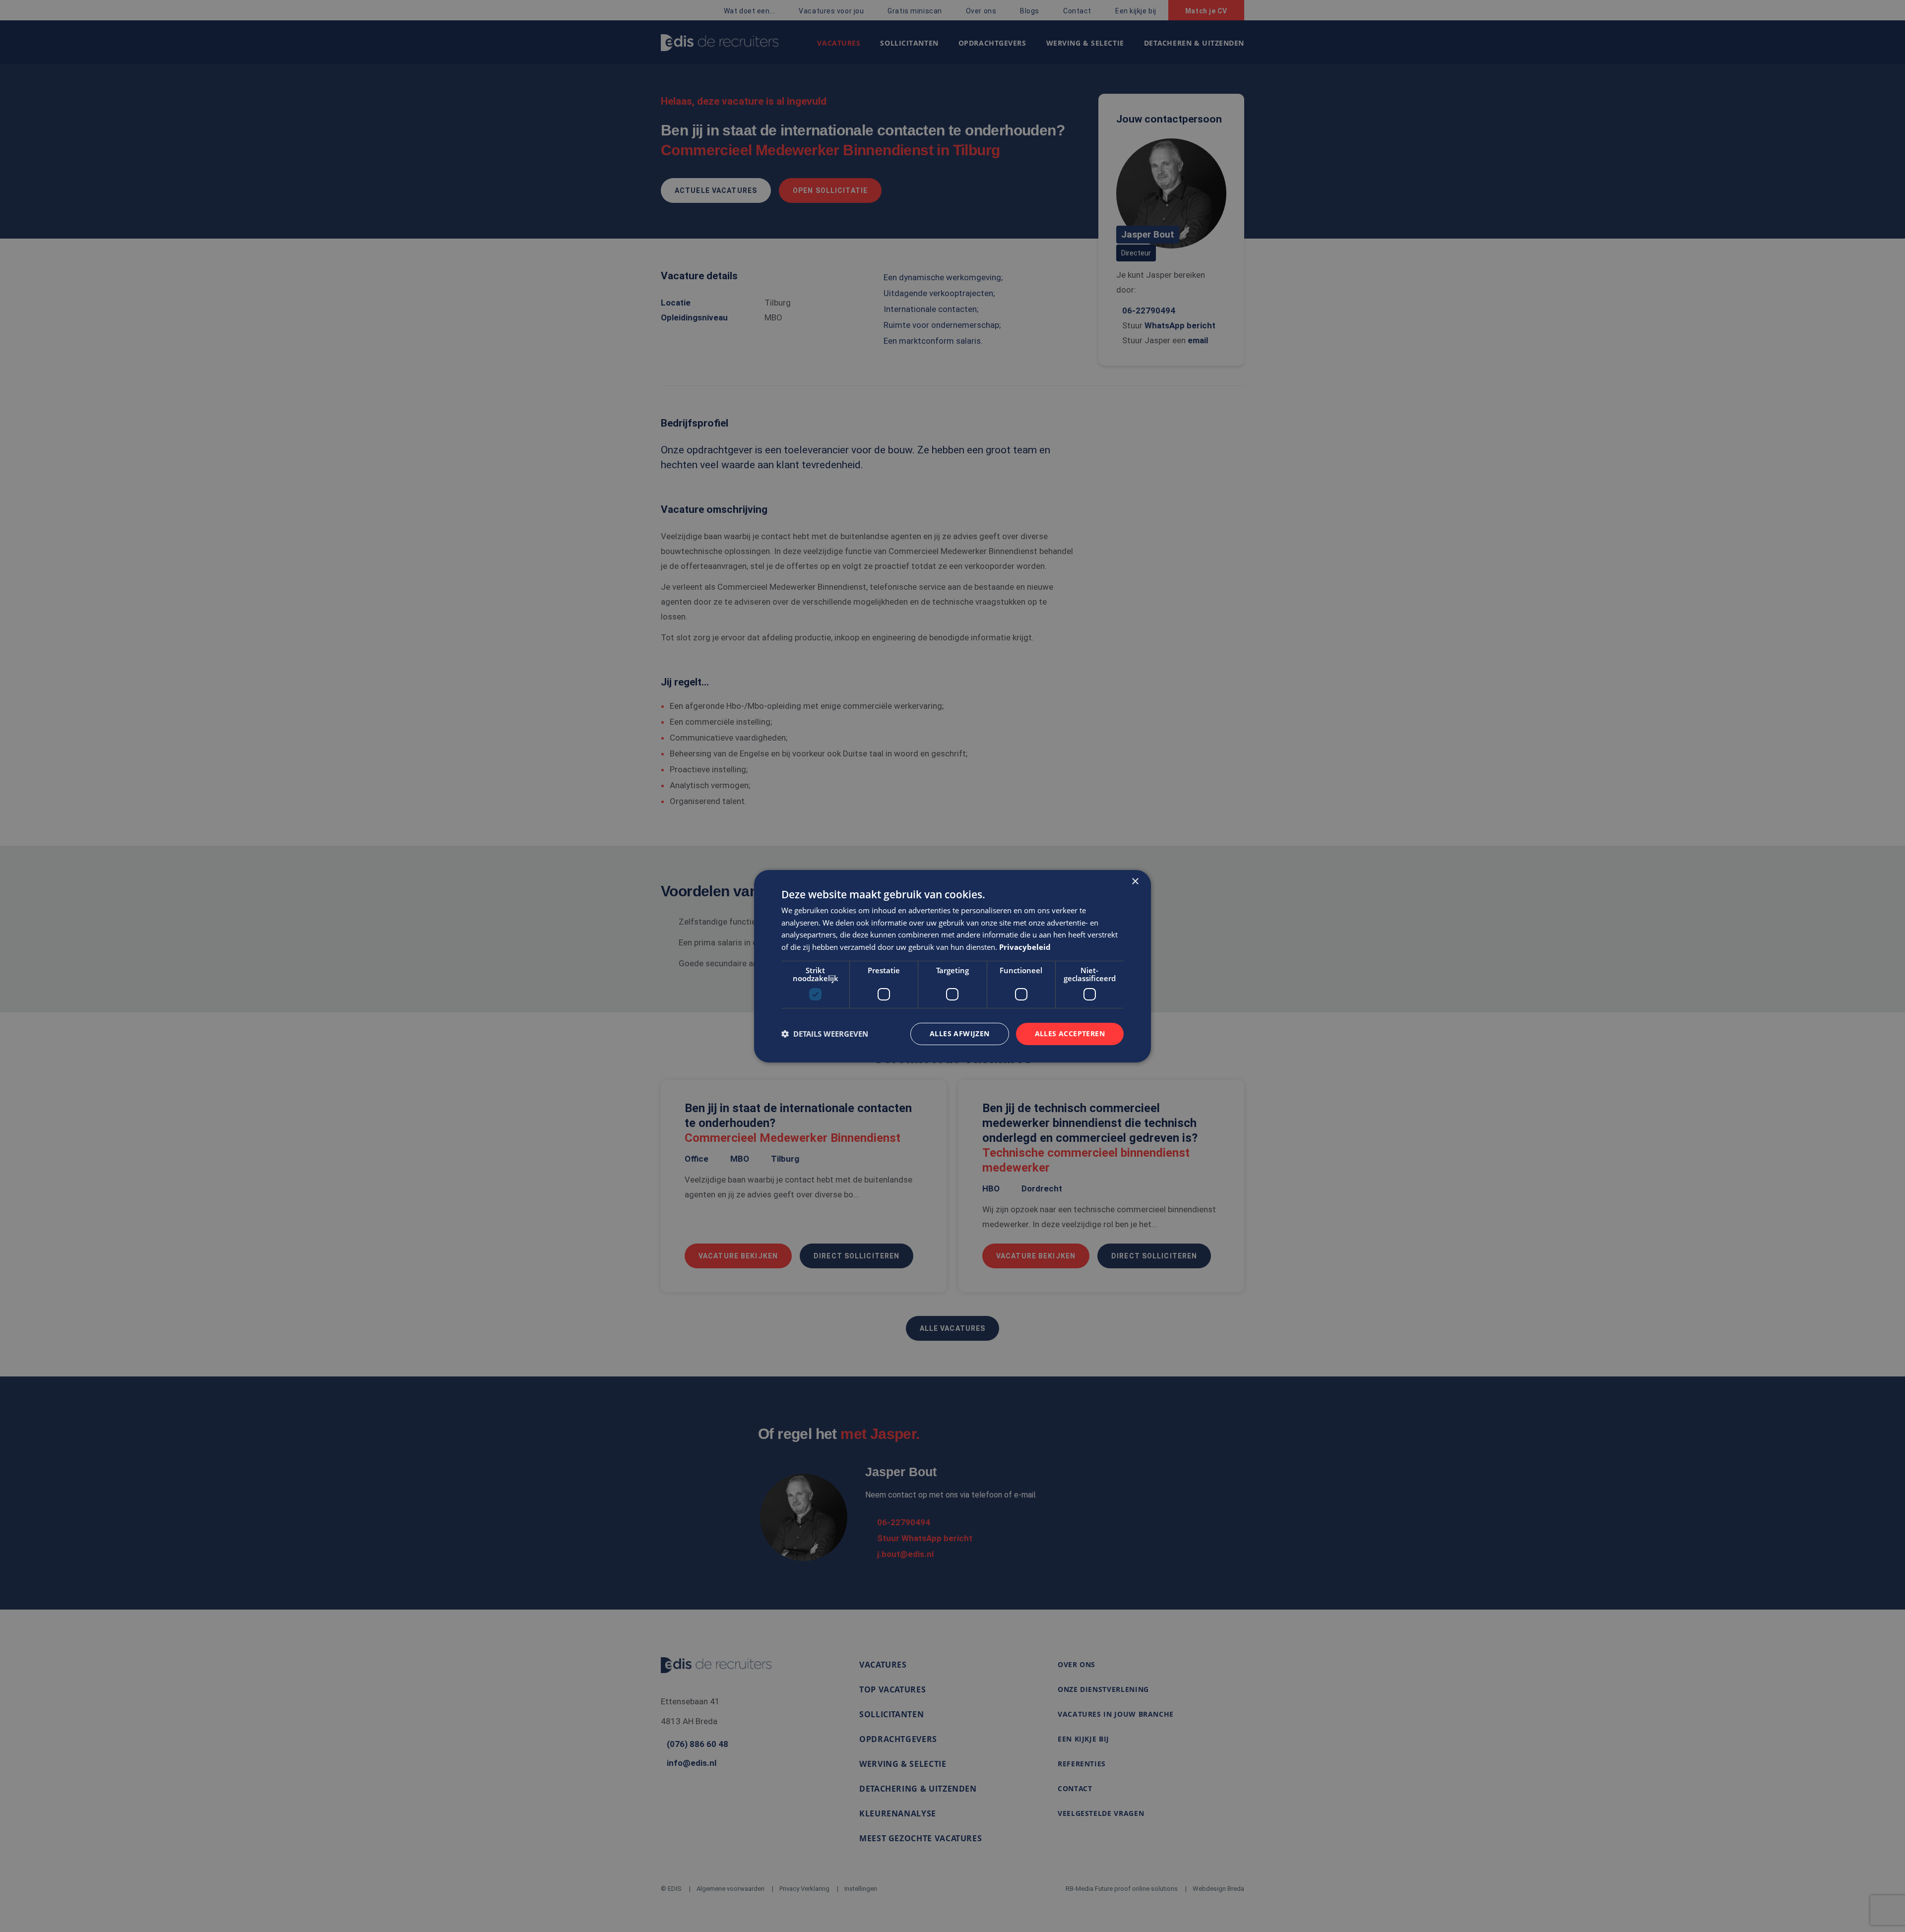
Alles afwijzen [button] (960, 1033)
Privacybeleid (1025, 947)
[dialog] (952, 966)
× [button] (1135, 881)
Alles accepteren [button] (1070, 1033)
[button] (825, 1034)
